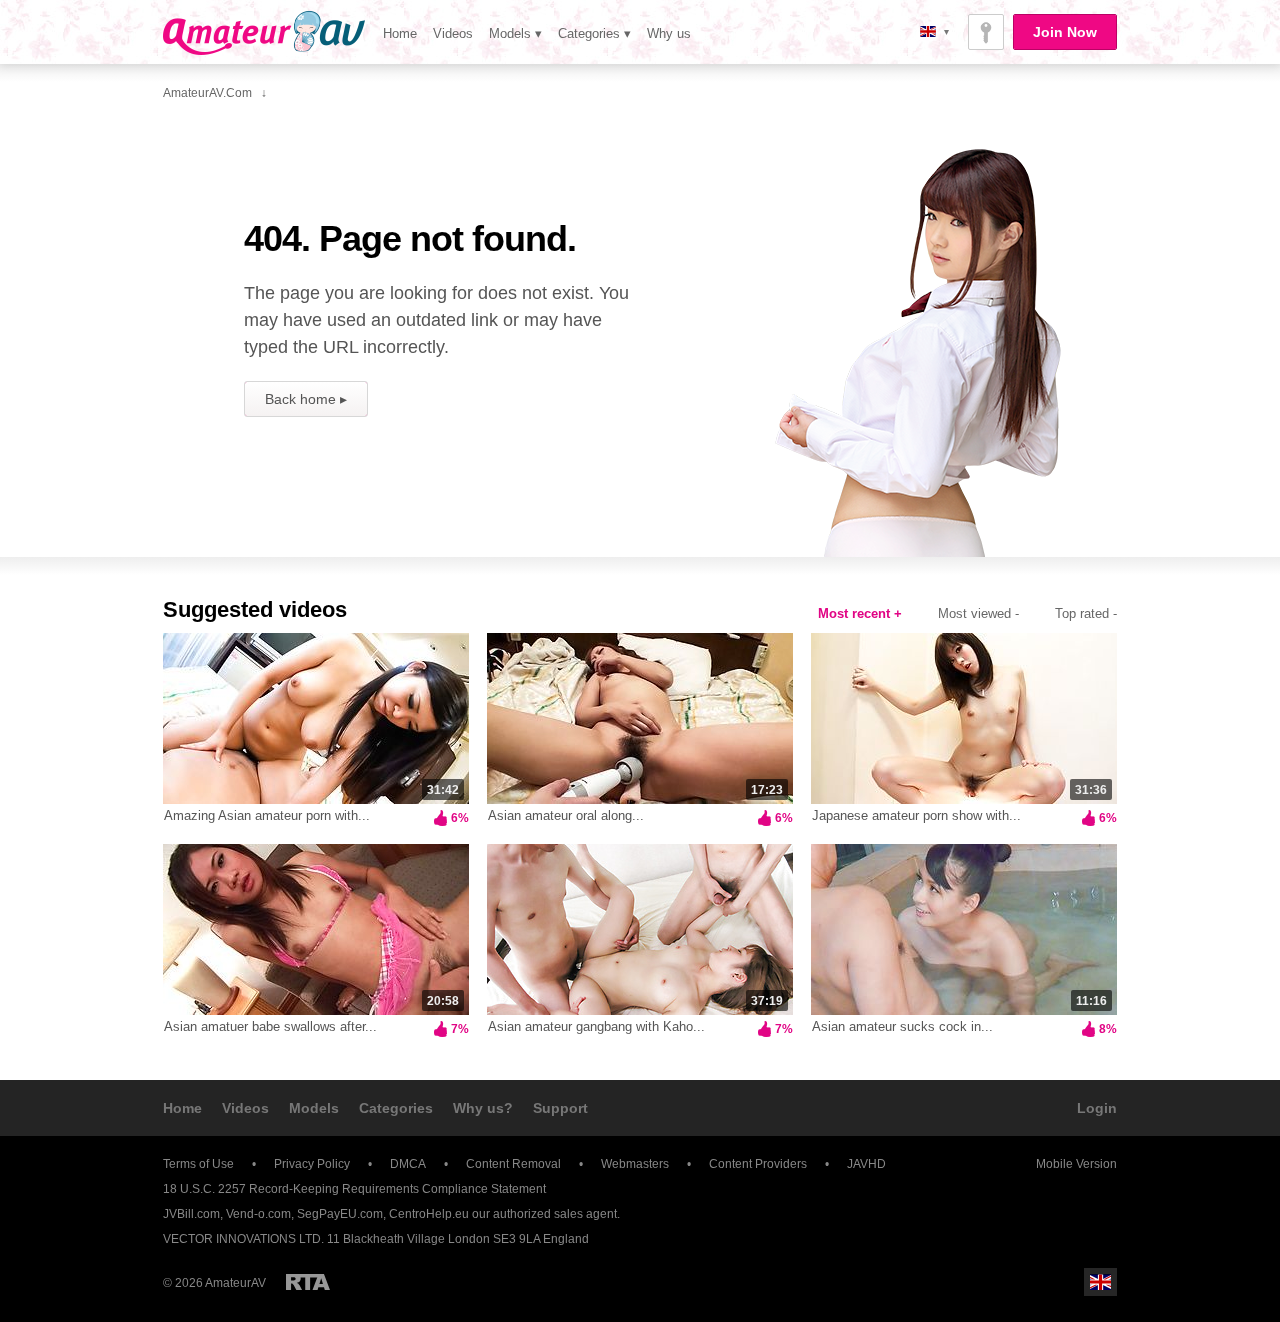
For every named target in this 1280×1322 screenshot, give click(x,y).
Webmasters (635, 1164)
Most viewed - (978, 613)
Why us (669, 33)
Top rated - (1086, 613)
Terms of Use (198, 1164)
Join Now (1065, 32)
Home (400, 33)
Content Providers (758, 1164)
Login (1097, 1108)
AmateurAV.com (264, 33)
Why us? (483, 1108)
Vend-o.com (258, 1214)
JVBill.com (191, 1214)
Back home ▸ (306, 399)
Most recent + (860, 613)
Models (314, 1108)
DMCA (408, 1164)
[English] (1100, 1282)
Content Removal (513, 1164)
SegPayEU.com (340, 1214)
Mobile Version (1076, 1164)
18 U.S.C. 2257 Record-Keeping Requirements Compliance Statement (354, 1189)
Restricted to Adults (308, 1282)
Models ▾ (515, 33)
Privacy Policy (312, 1164)
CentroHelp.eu (429, 1214)
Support (560, 1108)
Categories (396, 1108)
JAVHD (866, 1164)
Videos (453, 33)
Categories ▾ (594, 33)
